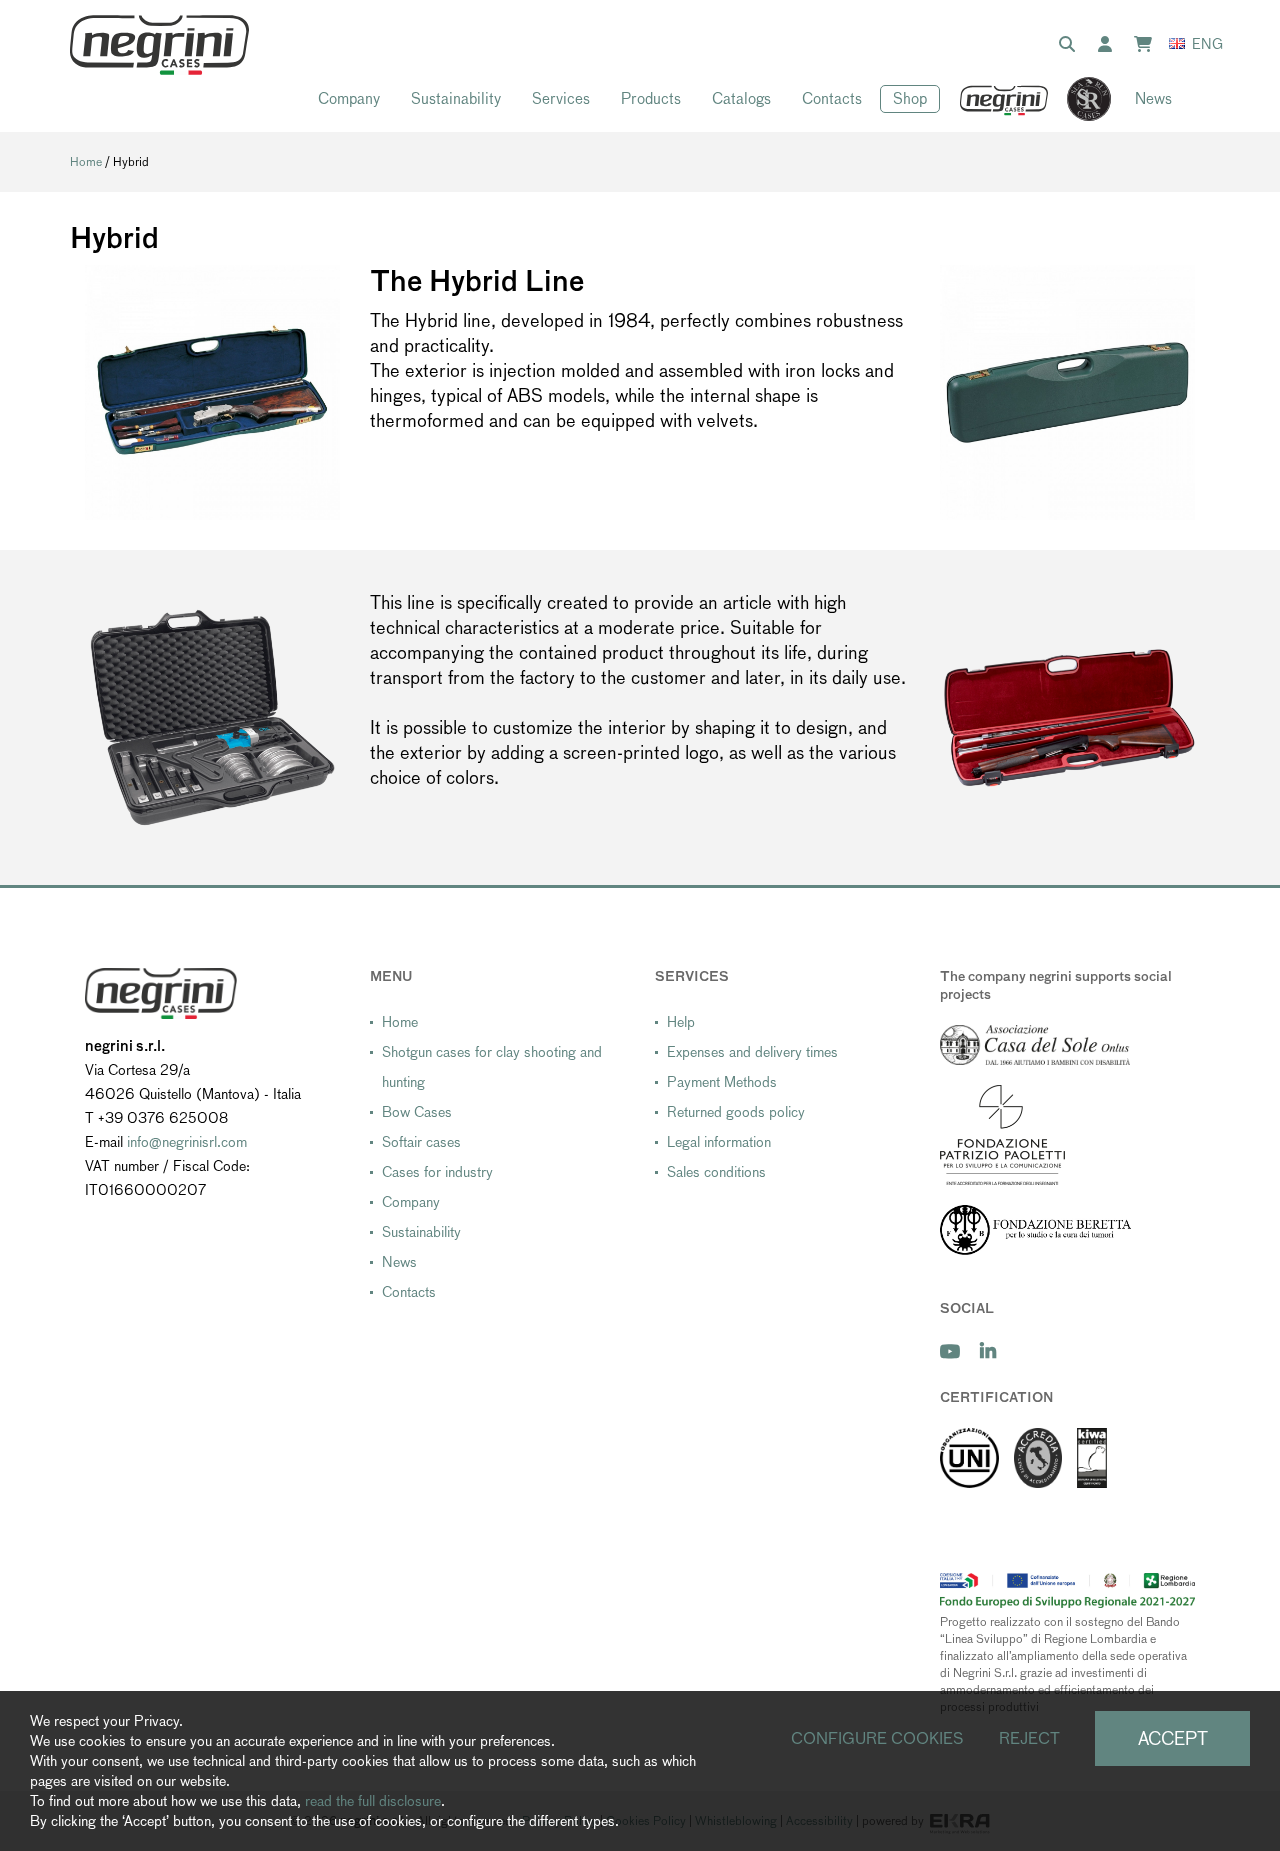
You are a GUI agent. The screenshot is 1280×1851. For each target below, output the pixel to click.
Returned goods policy (736, 1112)
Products (651, 98)
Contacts (832, 98)
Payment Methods (722, 1082)
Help (681, 1022)
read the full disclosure (373, 1801)
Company (349, 98)
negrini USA (1004, 100)
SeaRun (1079, 100)
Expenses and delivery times (752, 1052)
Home (86, 162)
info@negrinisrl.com (187, 1142)
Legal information (719, 1142)
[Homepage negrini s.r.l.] (159, 45)
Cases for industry (437, 1172)
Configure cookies (877, 1738)
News (1153, 98)
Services (561, 98)
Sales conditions (716, 1172)
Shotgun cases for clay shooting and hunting (492, 1067)
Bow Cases (417, 1112)
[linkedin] (988, 1351)
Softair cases (421, 1142)
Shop (910, 98)
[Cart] (1147, 45)
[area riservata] (1109, 45)
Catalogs (741, 98)
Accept (1173, 1738)
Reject (1029, 1738)
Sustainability (456, 98)
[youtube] (950, 1351)
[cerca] (1071, 45)
